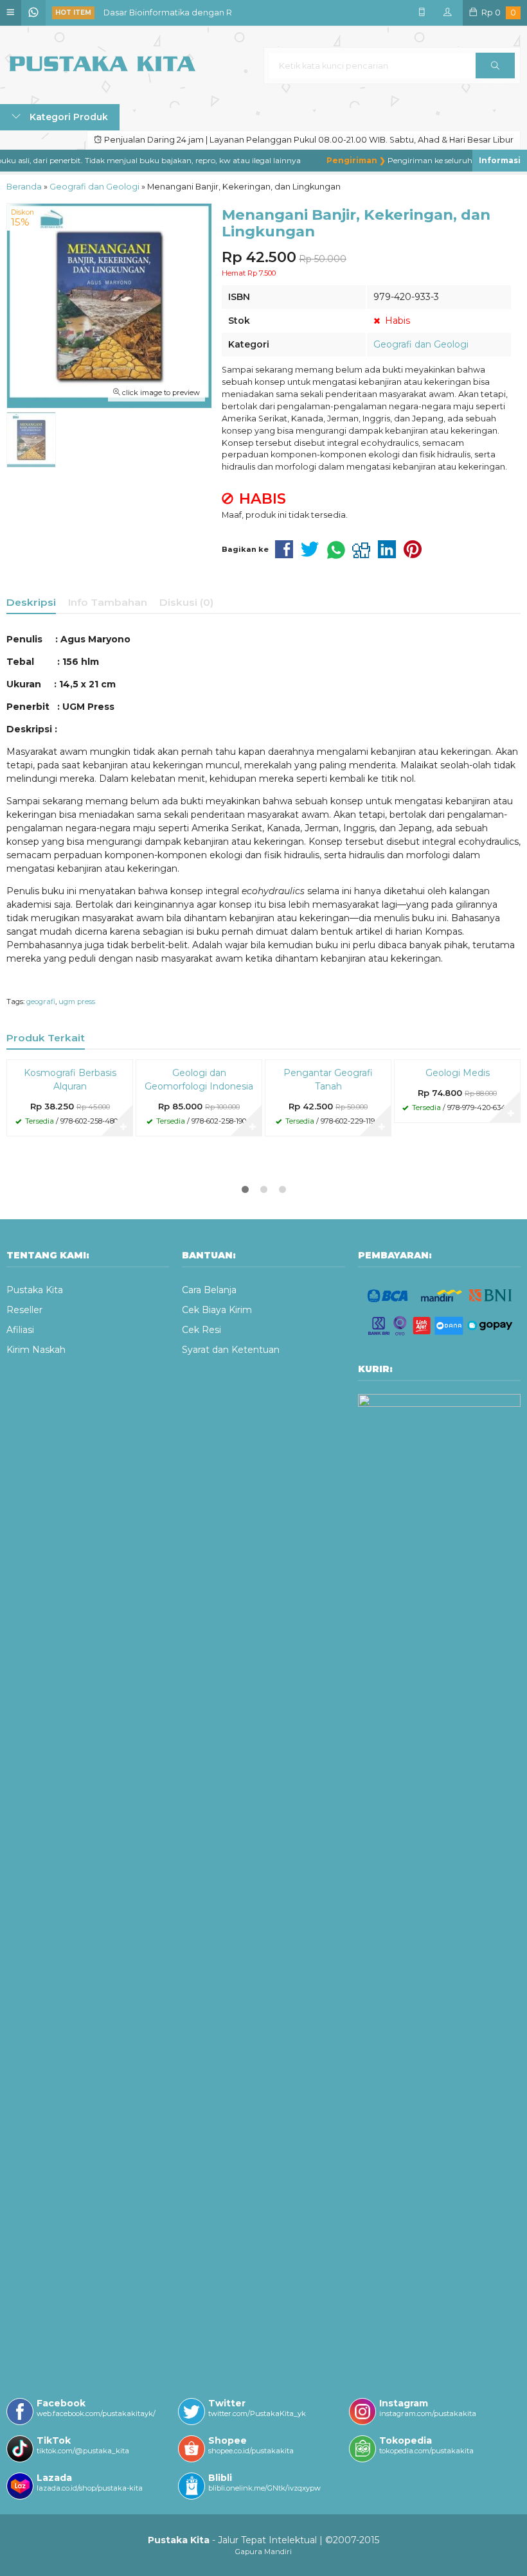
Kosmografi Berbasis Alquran (70, 1080)
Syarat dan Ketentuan (231, 1350)
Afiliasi (20, 1330)
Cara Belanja (209, 1290)
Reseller (24, 1310)
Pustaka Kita (35, 1290)
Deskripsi (31, 602)
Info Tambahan (108, 602)
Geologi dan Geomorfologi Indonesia (199, 1080)
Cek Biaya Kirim (217, 1310)
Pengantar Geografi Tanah (328, 1080)
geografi (41, 1001)
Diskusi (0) (186, 602)
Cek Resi (201, 1330)
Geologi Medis (458, 1073)
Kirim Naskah (36, 1350)
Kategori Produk (67, 117)
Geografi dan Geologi (421, 344)
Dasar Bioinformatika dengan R (168, 13)
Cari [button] (495, 66)
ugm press (77, 1001)
